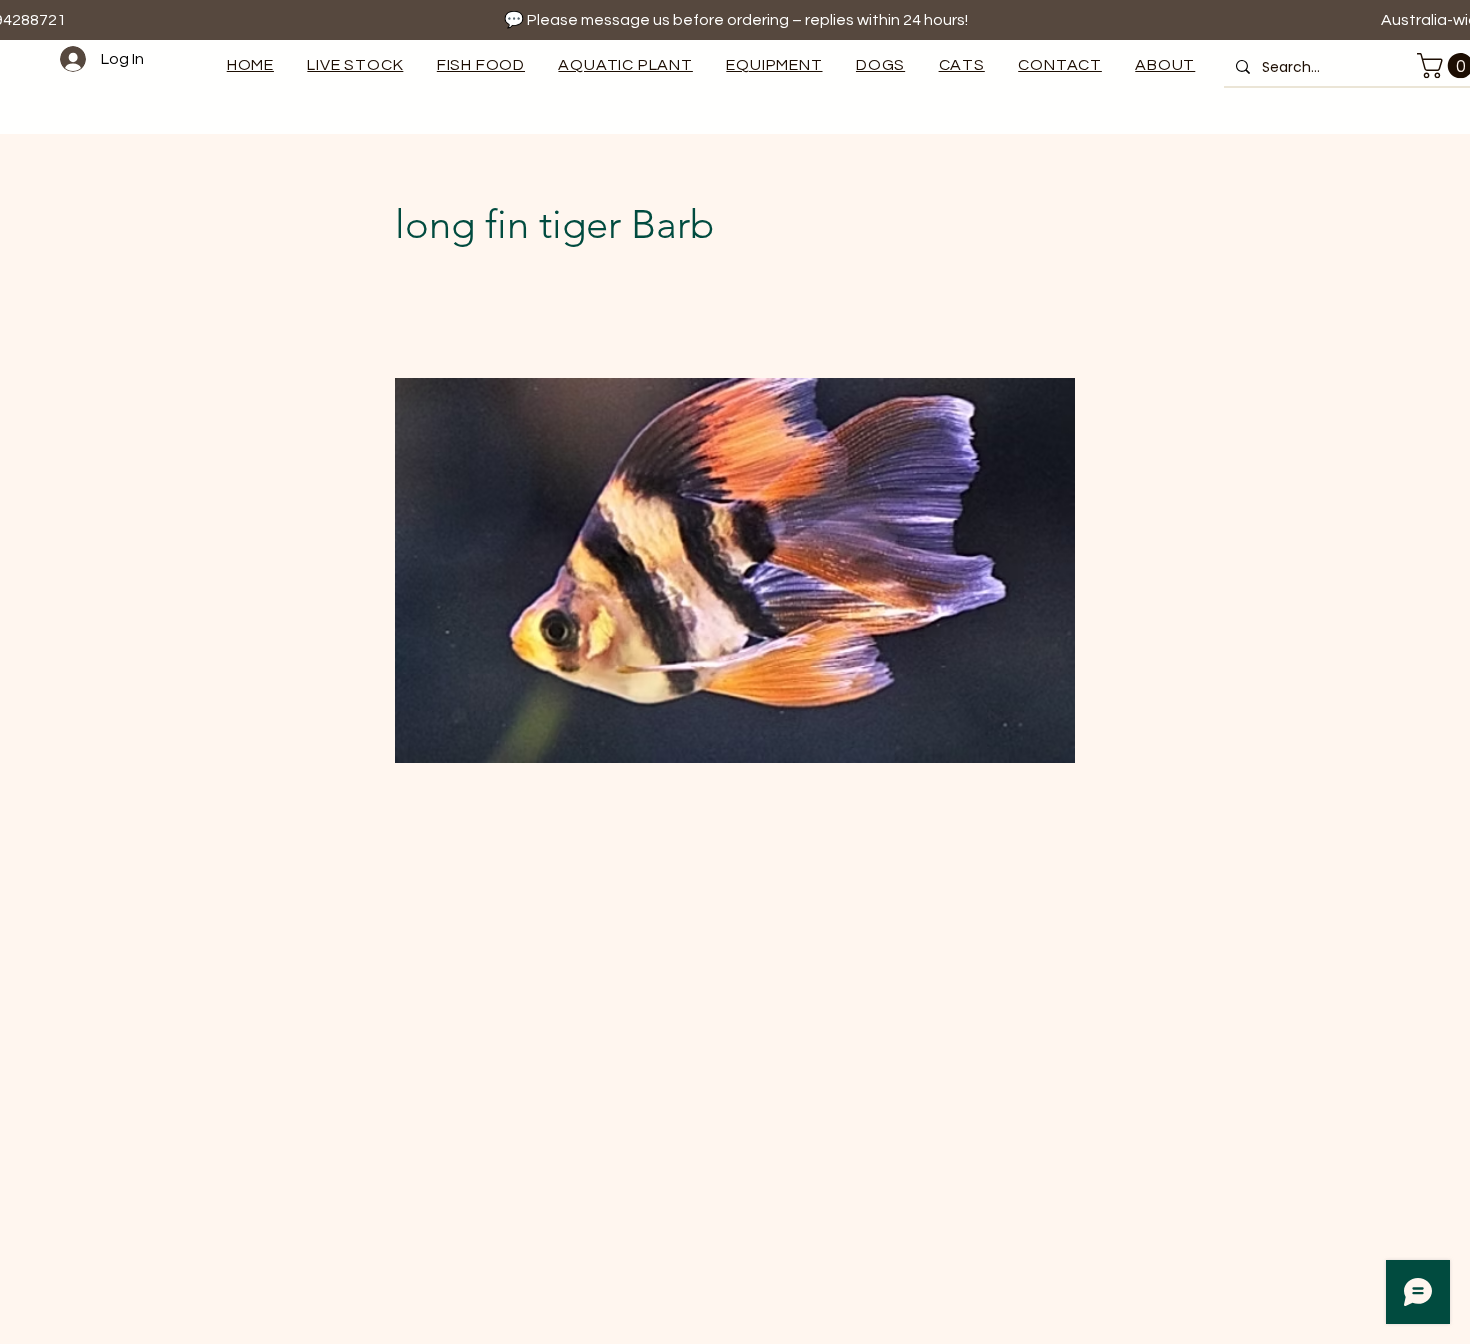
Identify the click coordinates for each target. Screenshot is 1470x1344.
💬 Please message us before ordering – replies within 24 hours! (736, 20)
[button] (775, 65)
